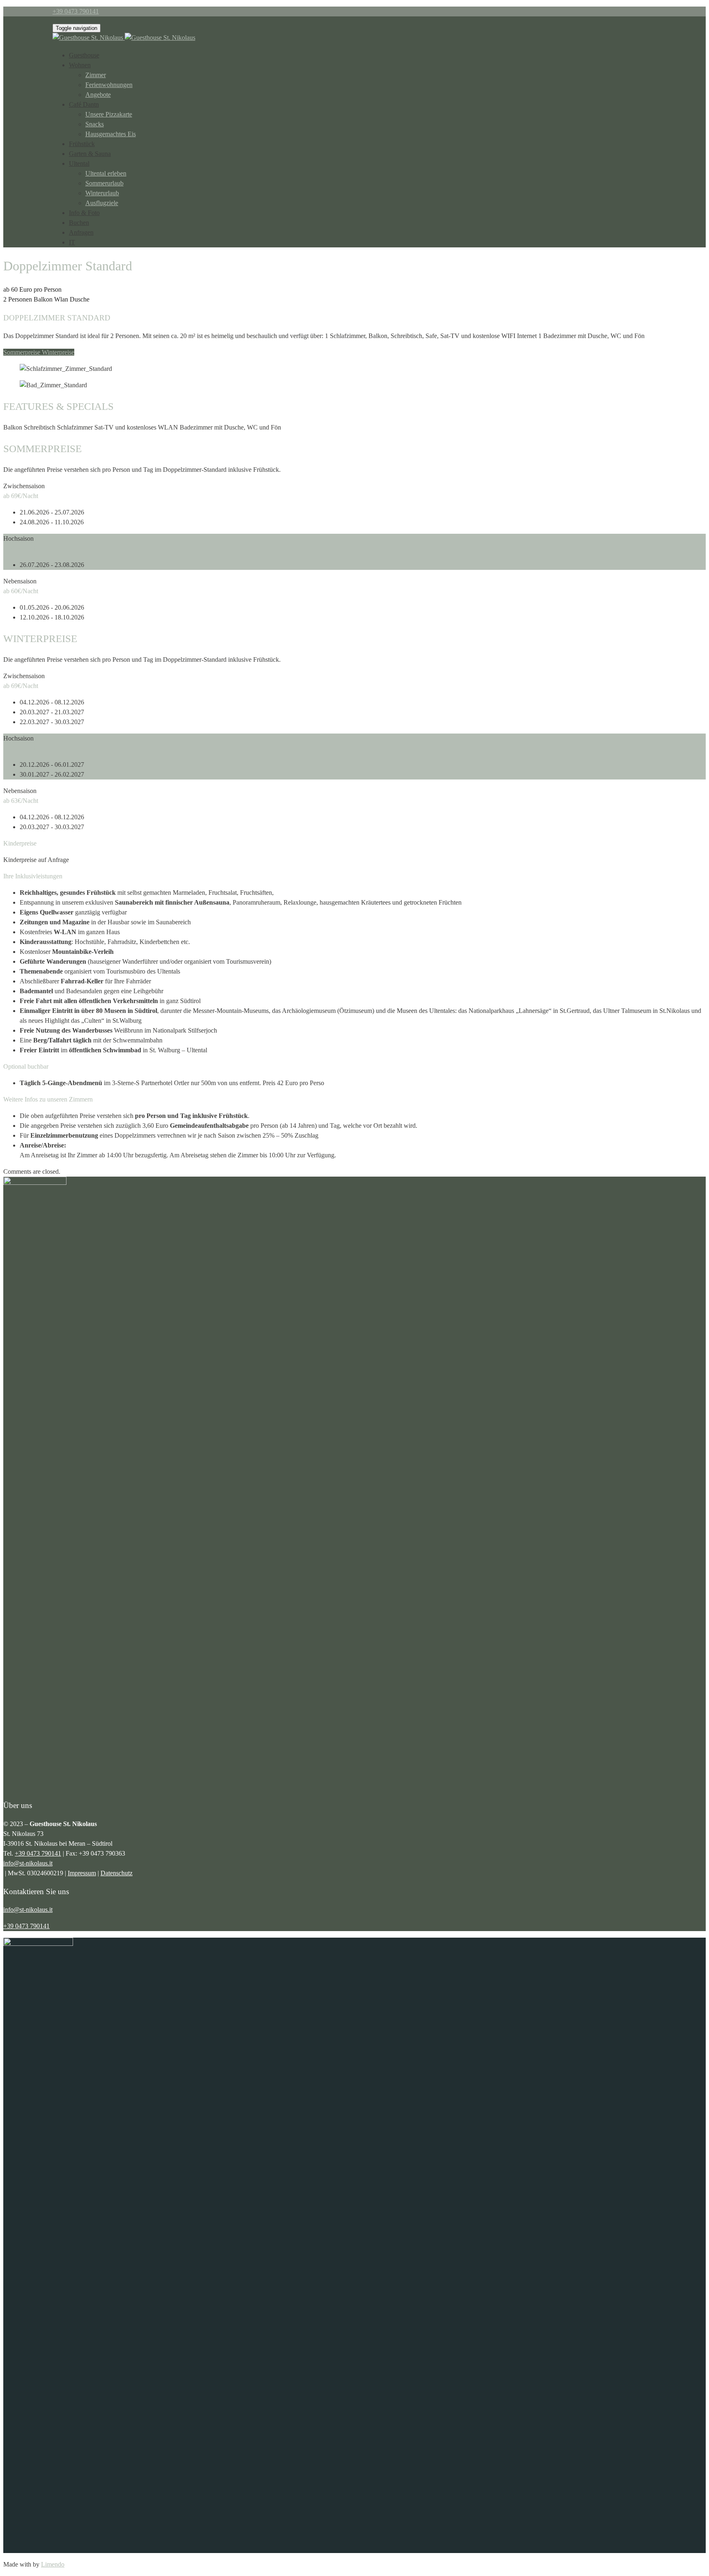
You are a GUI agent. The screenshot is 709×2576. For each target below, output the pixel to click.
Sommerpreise (23, 352)
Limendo (53, 2564)
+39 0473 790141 (38, 1853)
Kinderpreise (20, 843)
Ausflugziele (102, 203)
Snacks (95, 124)
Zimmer (96, 75)
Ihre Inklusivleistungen (33, 876)
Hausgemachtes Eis (111, 134)
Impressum (82, 1873)
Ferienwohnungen (109, 85)
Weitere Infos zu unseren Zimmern (48, 1099)
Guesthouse (84, 55)
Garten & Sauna (90, 154)
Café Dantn (84, 104)
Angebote (98, 95)
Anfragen (81, 232)
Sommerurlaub (104, 183)
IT (72, 242)
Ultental (79, 163)
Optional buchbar (26, 1066)
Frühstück (82, 144)
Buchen (79, 223)
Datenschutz (117, 1873)
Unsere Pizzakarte (109, 114)
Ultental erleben (106, 173)
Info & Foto (84, 213)
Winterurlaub (102, 193)
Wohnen (80, 65)
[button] (354, 843)
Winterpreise (58, 352)
